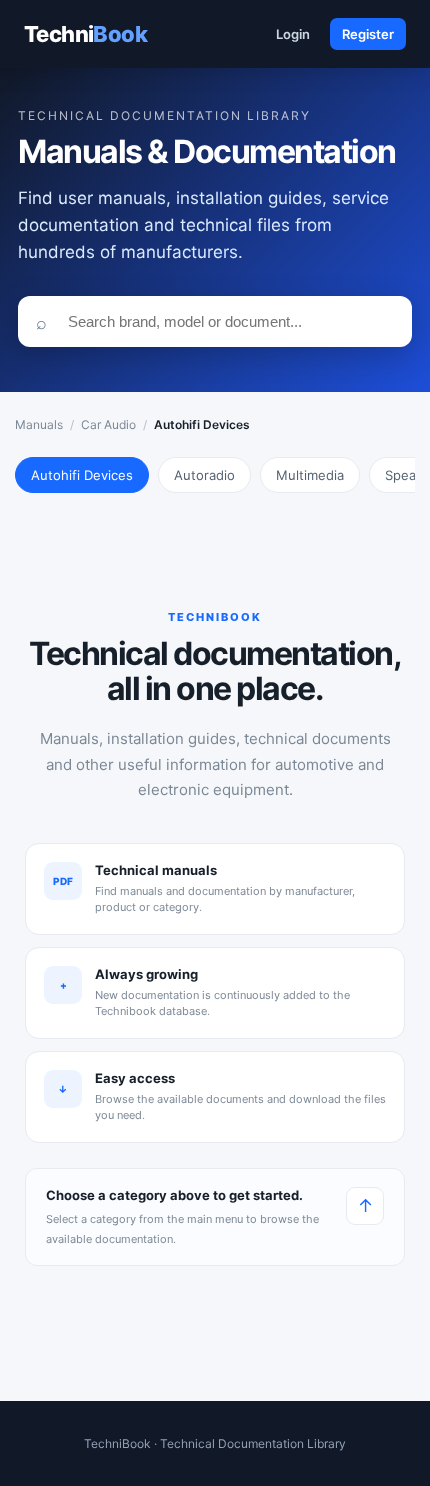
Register (368, 34)
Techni (85, 34)
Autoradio (204, 475)
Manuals (39, 424)
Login (293, 34)
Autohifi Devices (82, 475)
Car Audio (108, 424)
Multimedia (310, 475)
